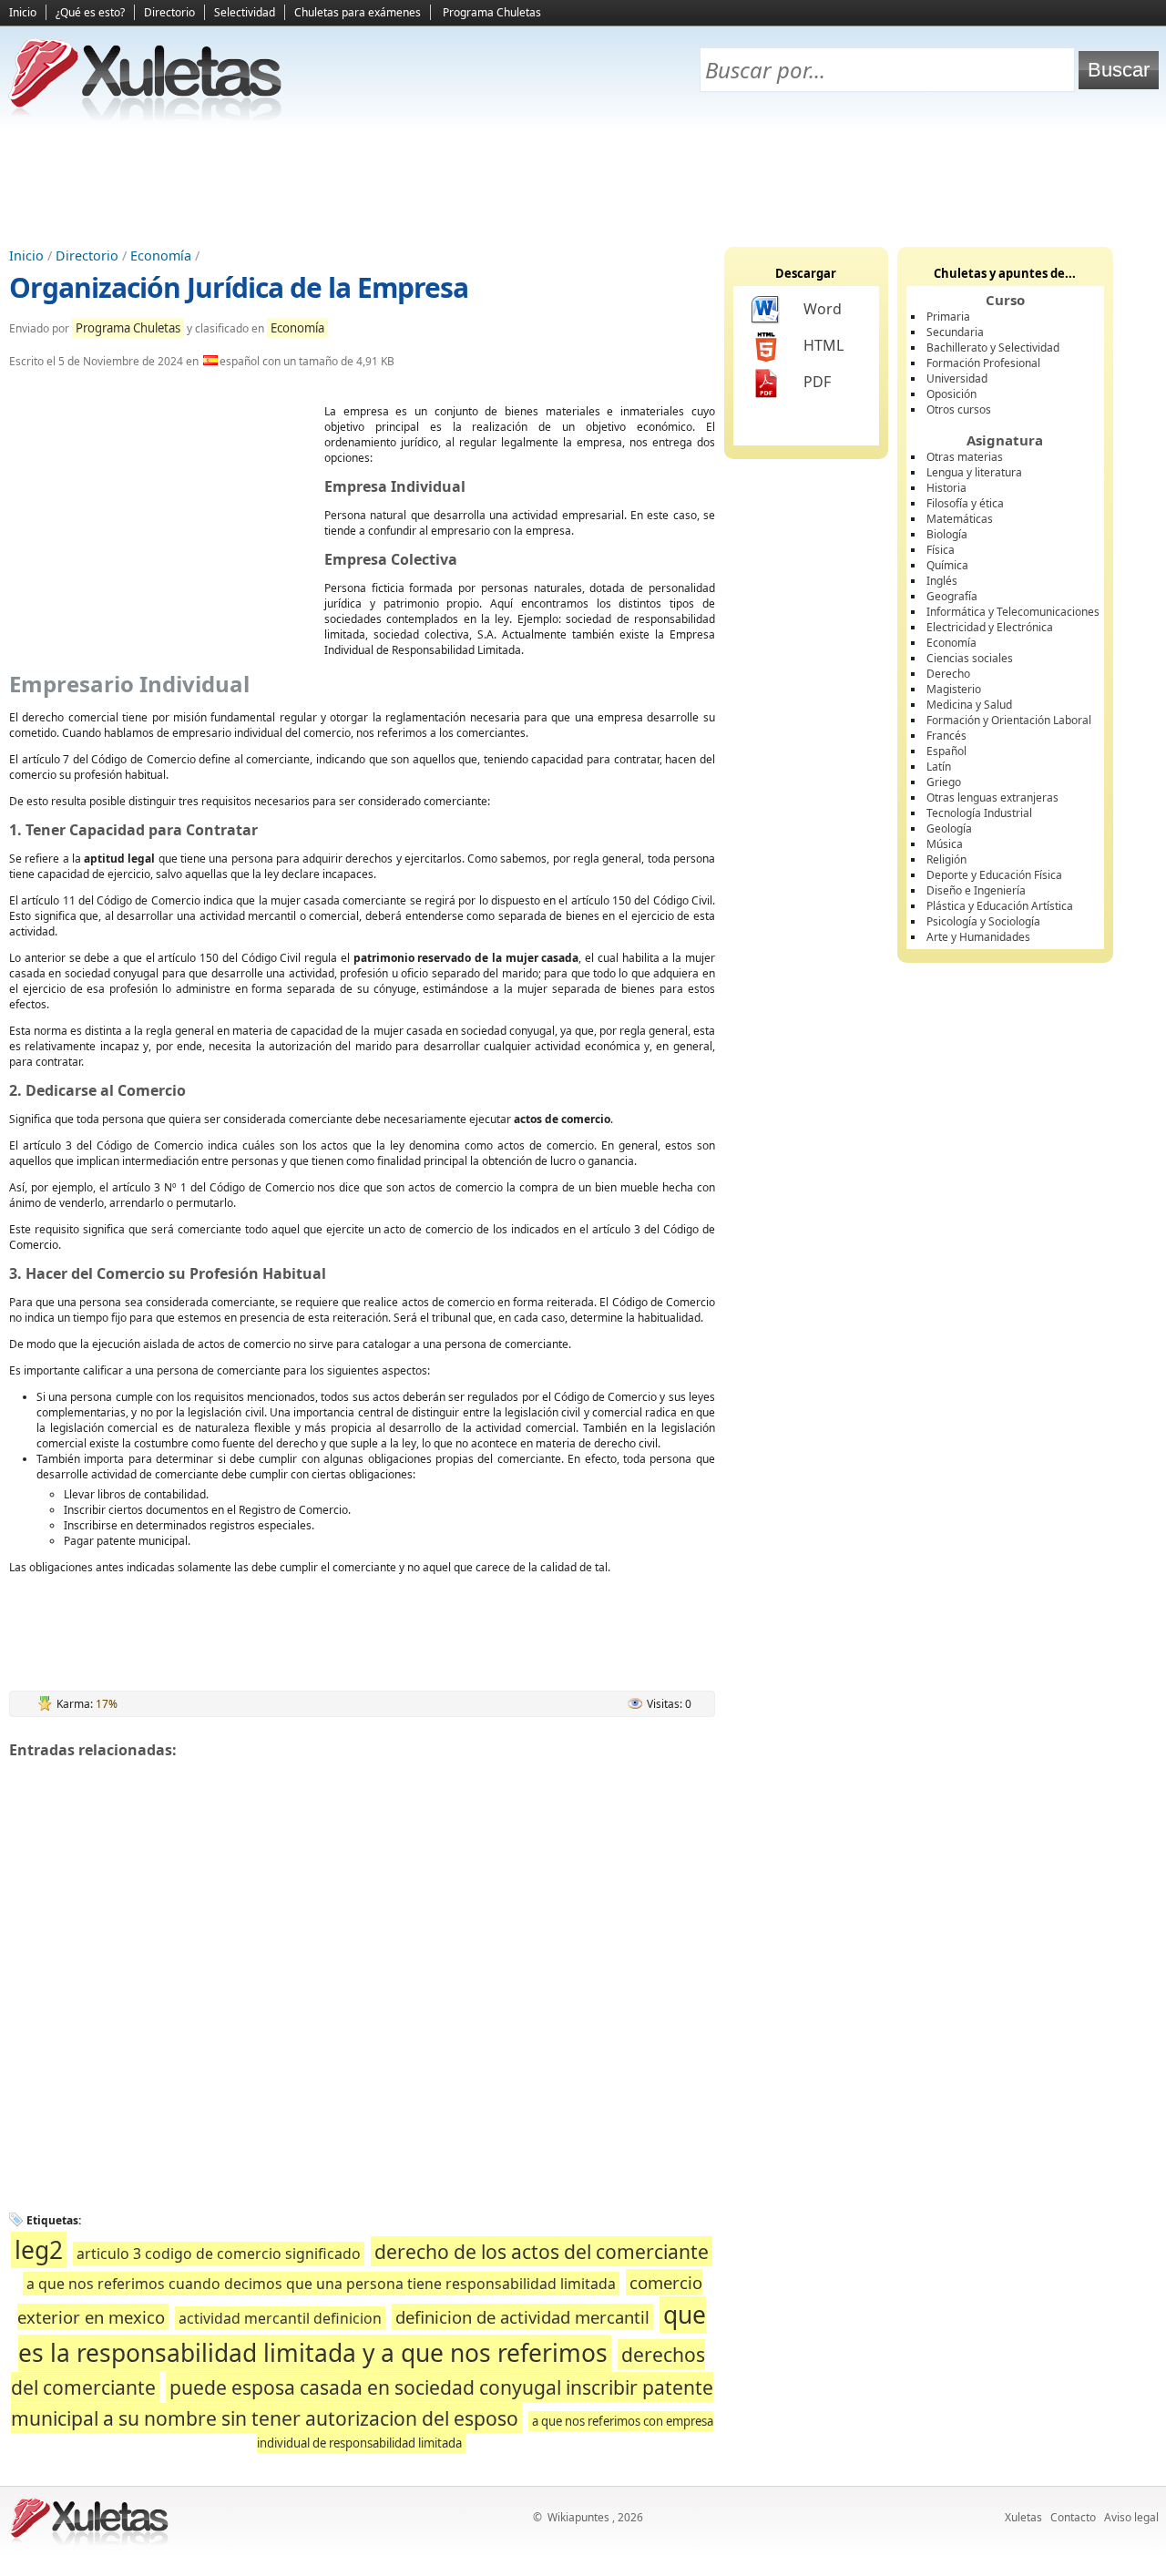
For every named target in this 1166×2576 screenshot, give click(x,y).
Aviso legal (1131, 2517)
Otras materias (965, 457)
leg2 (39, 2250)
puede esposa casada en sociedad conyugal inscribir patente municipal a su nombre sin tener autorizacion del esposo (362, 2402)
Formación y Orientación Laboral (1009, 720)
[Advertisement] (583, 183)
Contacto (1073, 2517)
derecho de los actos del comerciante (542, 2251)
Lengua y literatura (974, 472)
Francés (946, 736)
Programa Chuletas (492, 12)
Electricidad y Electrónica (990, 627)
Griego (944, 782)
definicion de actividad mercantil (522, 2317)
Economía (161, 256)
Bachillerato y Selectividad (993, 348)
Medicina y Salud (969, 705)
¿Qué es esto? (90, 12)
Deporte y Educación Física (994, 875)
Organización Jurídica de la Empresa (239, 287)
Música (945, 844)
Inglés (942, 581)
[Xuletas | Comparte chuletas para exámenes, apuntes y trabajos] (146, 116)
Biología (947, 534)
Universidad (957, 378)
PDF (817, 382)
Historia (946, 488)
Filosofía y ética (965, 503)
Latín (939, 767)
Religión (946, 859)
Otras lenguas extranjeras (992, 797)
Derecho (948, 674)
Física (941, 550)
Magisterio (954, 689)
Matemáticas (960, 519)
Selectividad (245, 12)
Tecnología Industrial (979, 813)
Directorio (169, 12)
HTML (823, 345)
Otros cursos (959, 409)
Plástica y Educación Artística (1000, 906)
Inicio (23, 12)
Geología (949, 828)
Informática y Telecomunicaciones (1013, 612)
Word (823, 309)
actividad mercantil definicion (280, 2318)
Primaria (948, 317)
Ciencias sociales (970, 658)
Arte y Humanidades (978, 937)
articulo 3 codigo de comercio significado (219, 2254)
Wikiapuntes (578, 2517)
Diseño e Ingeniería (976, 890)
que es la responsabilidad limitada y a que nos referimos (362, 2334)
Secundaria (955, 332)
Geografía (952, 596)
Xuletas (1023, 2517)
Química (947, 565)
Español (946, 751)
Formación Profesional (983, 363)
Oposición (951, 394)
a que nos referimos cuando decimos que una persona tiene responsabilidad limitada (321, 2284)
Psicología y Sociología (983, 921)
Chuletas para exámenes (358, 12)
